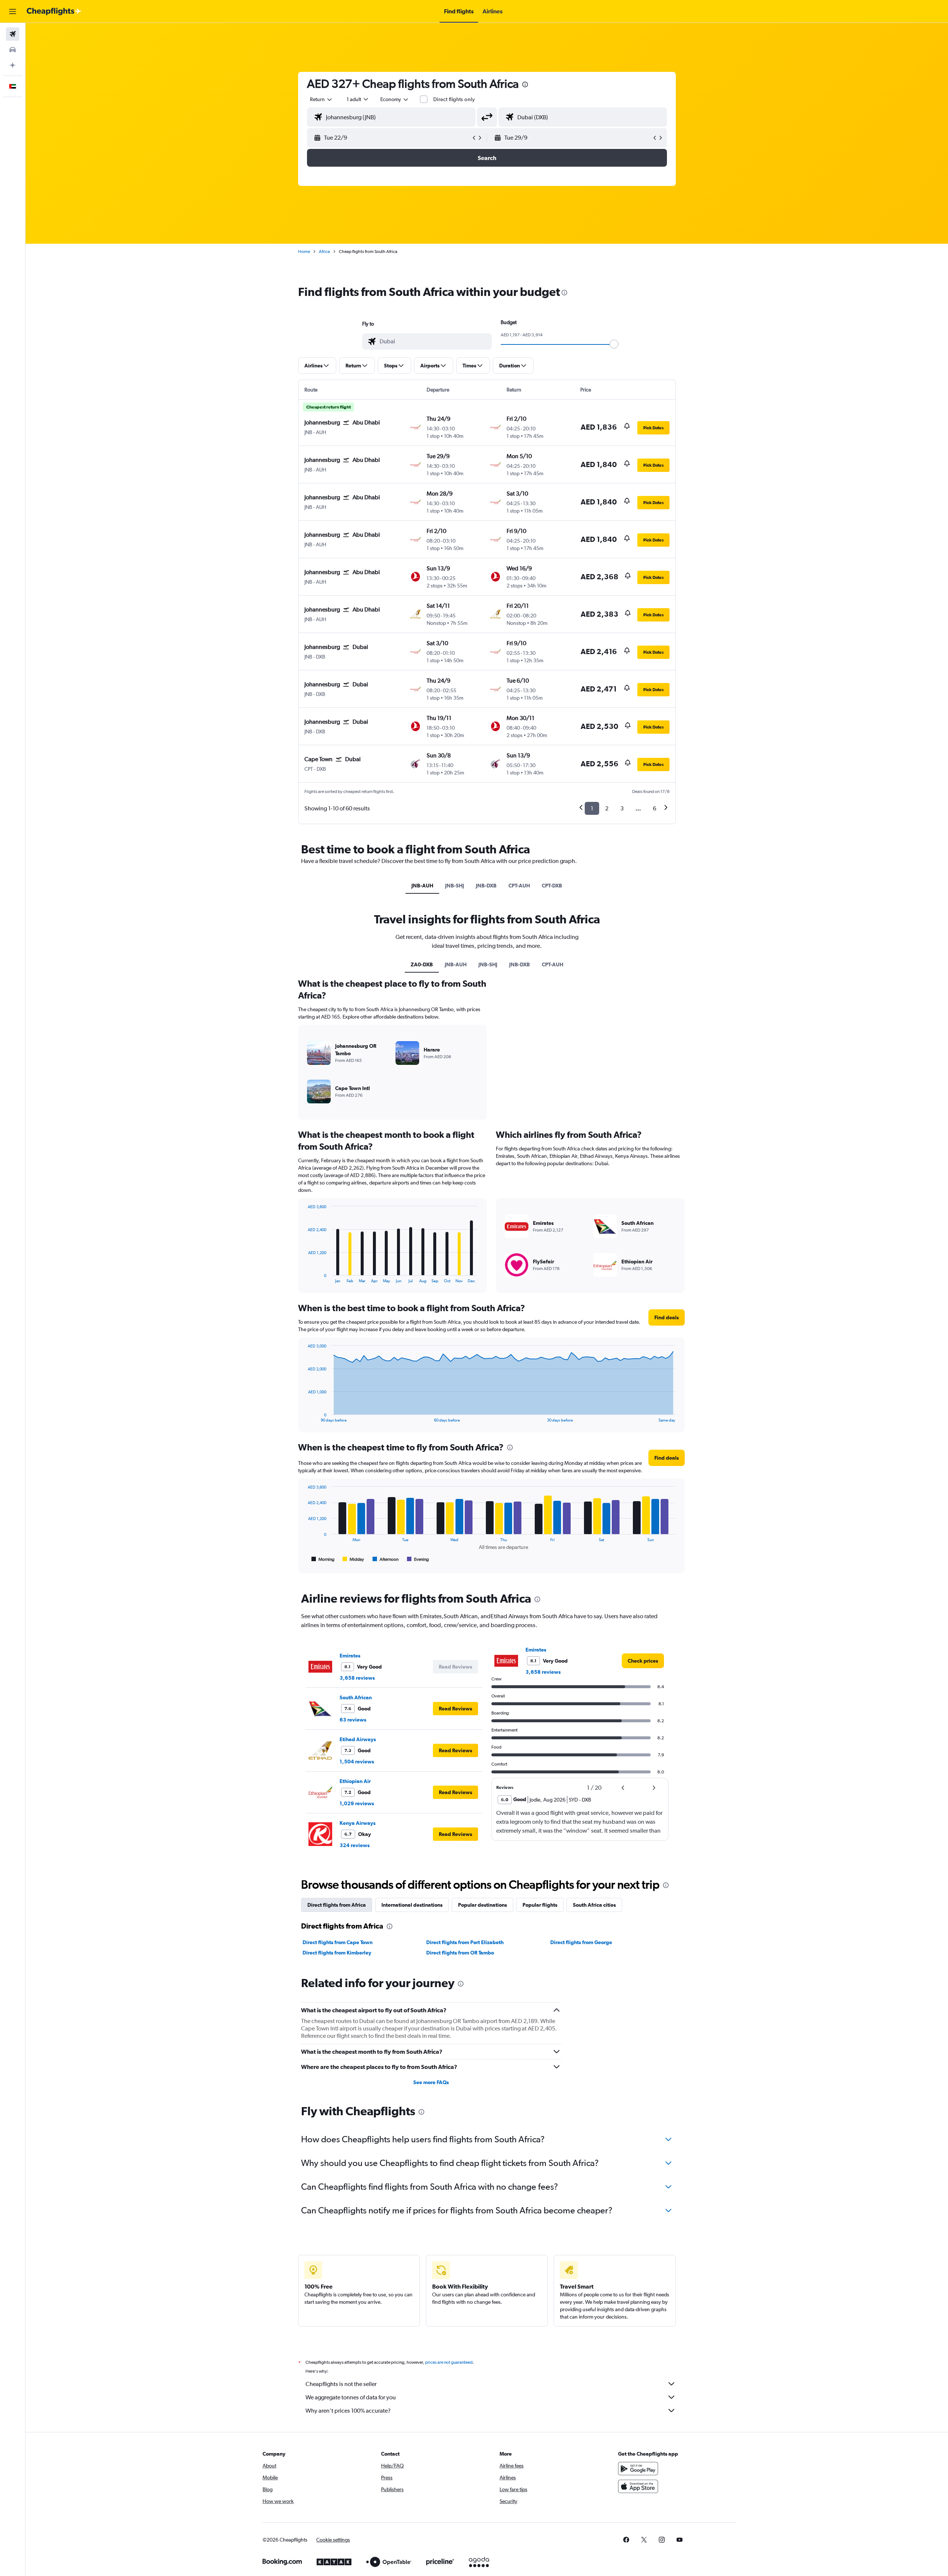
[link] (643, 1661)
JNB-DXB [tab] (486, 886)
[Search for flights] (13, 34)
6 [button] (655, 808)
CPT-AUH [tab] (519, 886)
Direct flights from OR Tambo (460, 1953)
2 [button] (607, 808)
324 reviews (355, 1845)
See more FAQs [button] (431, 2082)
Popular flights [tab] (540, 1905)
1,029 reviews (357, 1803)
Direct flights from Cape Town (338, 1942)
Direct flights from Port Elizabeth (465, 1942)
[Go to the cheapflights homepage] (54, 11)
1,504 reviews (357, 1762)
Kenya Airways (358, 1823)
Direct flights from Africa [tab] (337, 1905)
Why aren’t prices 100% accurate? (348, 2411)
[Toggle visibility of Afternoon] (385, 1559)
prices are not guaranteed (449, 2362)
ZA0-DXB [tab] (422, 964)
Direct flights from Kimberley (337, 1953)
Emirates (350, 1656)
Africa (324, 251)
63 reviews (353, 1720)
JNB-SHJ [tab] (455, 886)
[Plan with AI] (13, 65)
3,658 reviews (357, 1678)
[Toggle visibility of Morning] (323, 1559)
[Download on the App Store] (638, 2486)
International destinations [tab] (412, 1905)
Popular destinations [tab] (483, 1905)
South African (356, 1697)
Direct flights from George (581, 1942)
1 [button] (592, 808)
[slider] (614, 344)
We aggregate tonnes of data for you (351, 2397)
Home (304, 251)
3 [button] (622, 808)
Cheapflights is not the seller (341, 2384)
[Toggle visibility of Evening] (418, 1559)
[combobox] (321, 99)
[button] (13, 11)
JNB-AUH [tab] (422, 886)
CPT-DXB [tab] (552, 886)
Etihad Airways (358, 1739)
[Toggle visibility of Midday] (353, 1559)
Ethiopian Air (355, 1781)
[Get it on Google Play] (638, 2469)
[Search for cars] (13, 50)
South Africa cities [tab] (594, 1905)
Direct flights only (454, 99)
